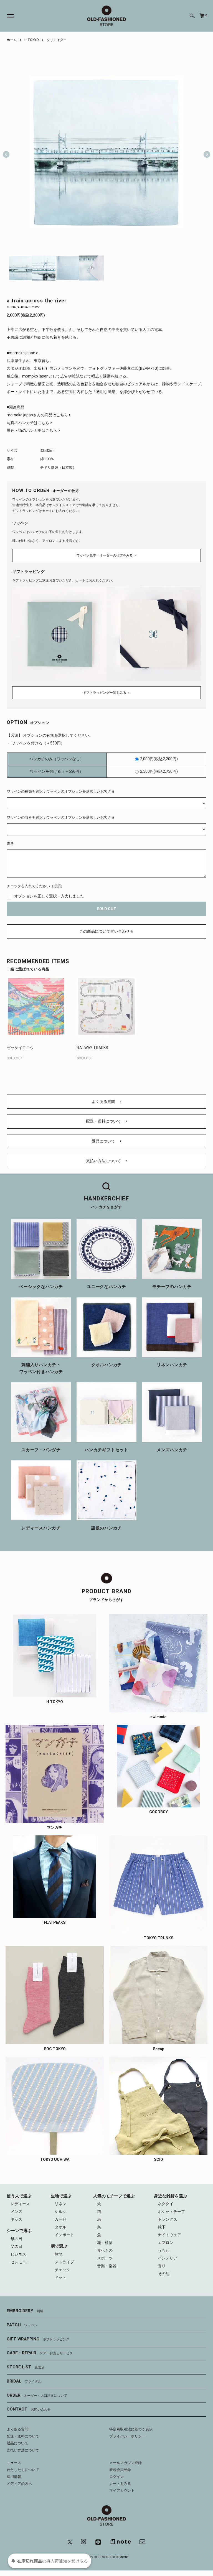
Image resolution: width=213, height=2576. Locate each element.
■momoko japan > (22, 353)
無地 (59, 2254)
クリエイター (57, 40)
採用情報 (14, 2477)
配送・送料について (104, 1121)
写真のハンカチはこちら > (30, 423)
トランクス (168, 2219)
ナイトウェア (169, 2235)
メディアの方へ (19, 2484)
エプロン (166, 2243)
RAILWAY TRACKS (92, 1048)
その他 (164, 2274)
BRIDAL (24, 2381)
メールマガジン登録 (125, 2463)
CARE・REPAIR (40, 2353)
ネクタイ (166, 2204)
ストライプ (64, 2262)
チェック (62, 2270)
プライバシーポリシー (127, 2436)
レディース (20, 2204)
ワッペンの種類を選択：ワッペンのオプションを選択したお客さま (61, 791)
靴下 (162, 2227)
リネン (60, 2204)
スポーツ (105, 2258)
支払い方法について (104, 1161)
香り (162, 2266)
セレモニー (20, 2262)
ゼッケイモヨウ (20, 1048)
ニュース (14, 2463)
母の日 (16, 2239)
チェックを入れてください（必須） (35, 886)
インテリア (168, 2258)
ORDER (37, 2395)
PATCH (22, 2325)
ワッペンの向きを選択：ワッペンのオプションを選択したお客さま (61, 818)
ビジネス (18, 2254)
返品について (104, 1141)
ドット (60, 2277)
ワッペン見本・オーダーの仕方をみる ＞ (107, 555)
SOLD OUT (106, 909)
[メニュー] (7, 16)
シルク (60, 2212)
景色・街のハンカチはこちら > (33, 430)
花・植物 (105, 2243)
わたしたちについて (23, 2470)
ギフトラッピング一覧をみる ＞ (107, 693)
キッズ (16, 2219)
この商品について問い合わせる (106, 931)
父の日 (16, 2246)
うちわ (164, 2250)
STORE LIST (26, 2367)
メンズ (16, 2212)
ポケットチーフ (171, 2212)
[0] (202, 16)
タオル (60, 2227)
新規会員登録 (120, 2470)
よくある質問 (104, 1101)
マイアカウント (122, 2490)
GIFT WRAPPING (38, 2339)
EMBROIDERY (25, 2311)
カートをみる (120, 2484)
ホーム (12, 40)
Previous (6, 152)
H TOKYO (32, 40)
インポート (64, 2235)
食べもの (105, 2250)
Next (205, 152)
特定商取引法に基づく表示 (131, 2429)
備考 (10, 844)
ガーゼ (60, 2219)
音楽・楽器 (107, 2266)
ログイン (116, 2477)
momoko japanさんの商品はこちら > (39, 415)
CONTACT (29, 2409)
